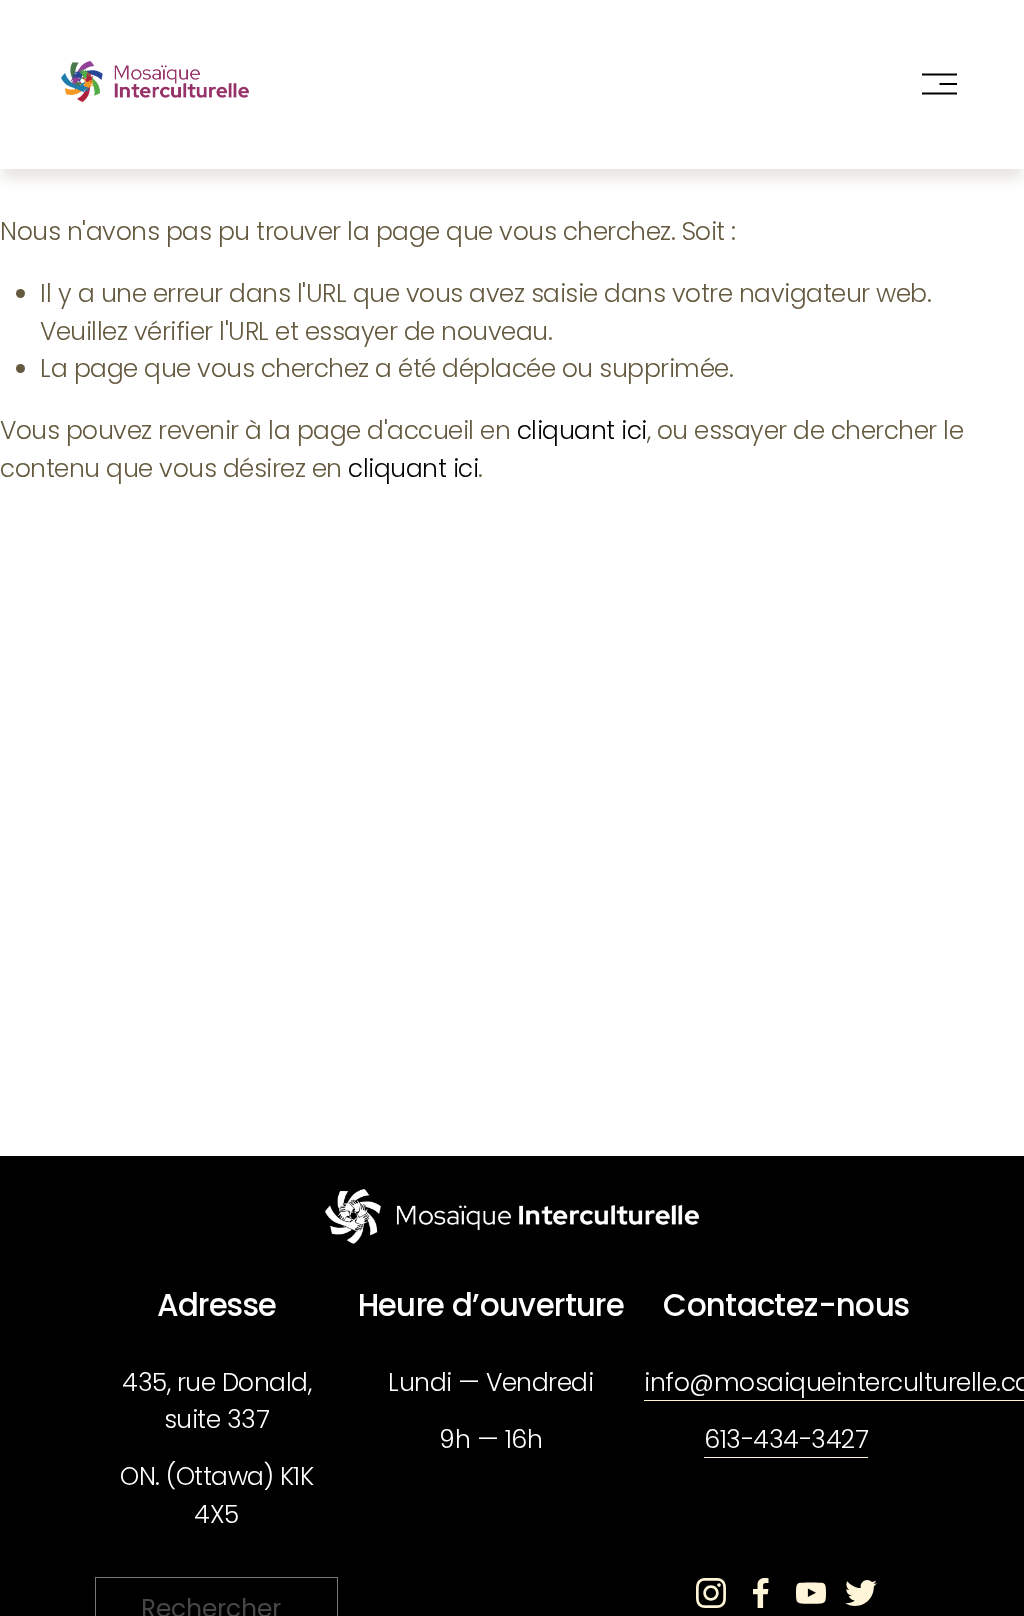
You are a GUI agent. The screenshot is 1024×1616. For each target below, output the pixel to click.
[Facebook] (761, 1593)
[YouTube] (811, 1593)
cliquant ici (582, 430)
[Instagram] (711, 1593)
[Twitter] (861, 1593)
